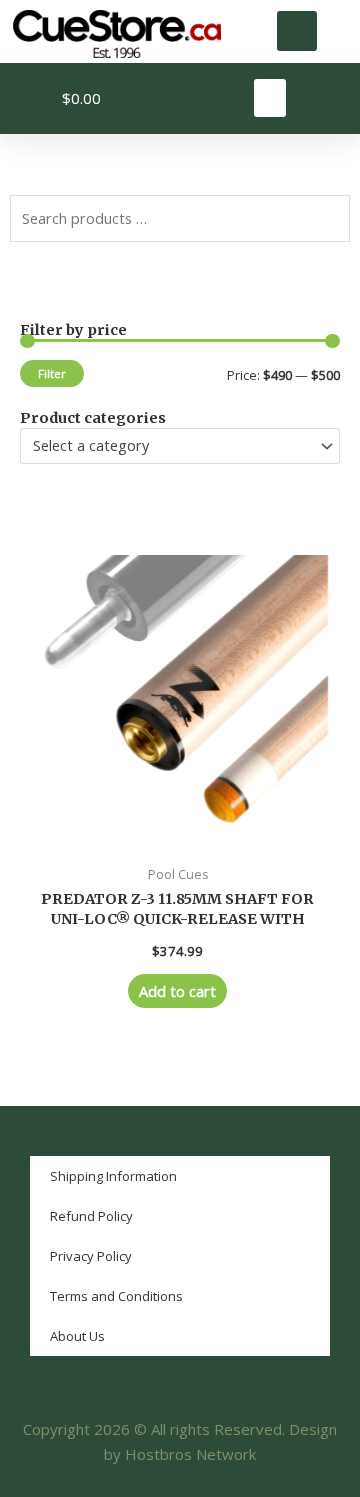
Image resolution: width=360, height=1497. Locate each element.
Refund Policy (91, 1216)
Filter (52, 373)
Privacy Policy (91, 1256)
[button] (297, 31)
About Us (77, 1336)
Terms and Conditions (116, 1296)
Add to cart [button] (177, 991)
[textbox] (171, 446)
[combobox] (180, 446)
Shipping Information (113, 1176)
